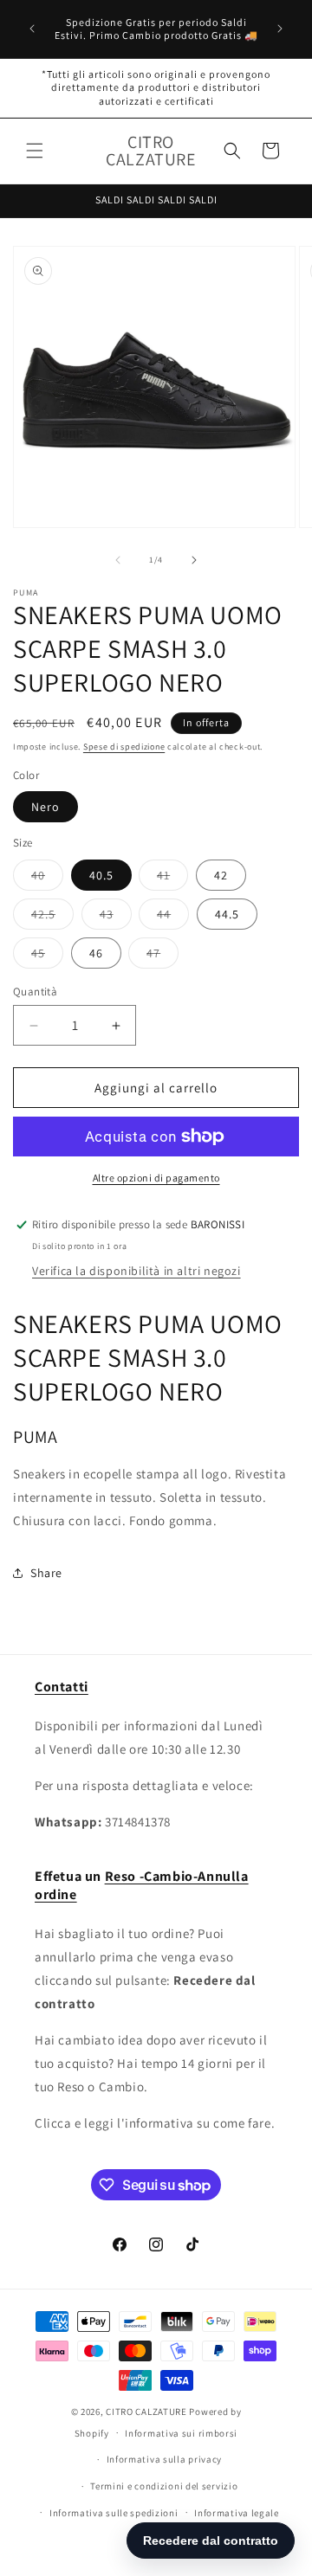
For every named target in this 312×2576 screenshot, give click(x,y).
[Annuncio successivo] (280, 29)
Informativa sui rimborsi (181, 2433)
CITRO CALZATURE (146, 2412)
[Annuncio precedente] (32, 29)
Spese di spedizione (124, 747)
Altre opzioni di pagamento (156, 1178)
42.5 (52, 918)
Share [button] (46, 1573)
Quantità (35, 992)
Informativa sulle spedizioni (114, 2513)
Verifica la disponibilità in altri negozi (136, 1271)
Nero (45, 807)
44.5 (227, 914)
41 (172, 879)
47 (162, 956)
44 (173, 918)
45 (47, 956)
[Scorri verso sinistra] (118, 560)
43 (116, 918)
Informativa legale (237, 2513)
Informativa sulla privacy (165, 2459)
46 (96, 953)
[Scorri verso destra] (194, 560)
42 (221, 875)
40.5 (101, 875)
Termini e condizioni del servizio (164, 2486)
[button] (35, 151)
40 (47, 879)
